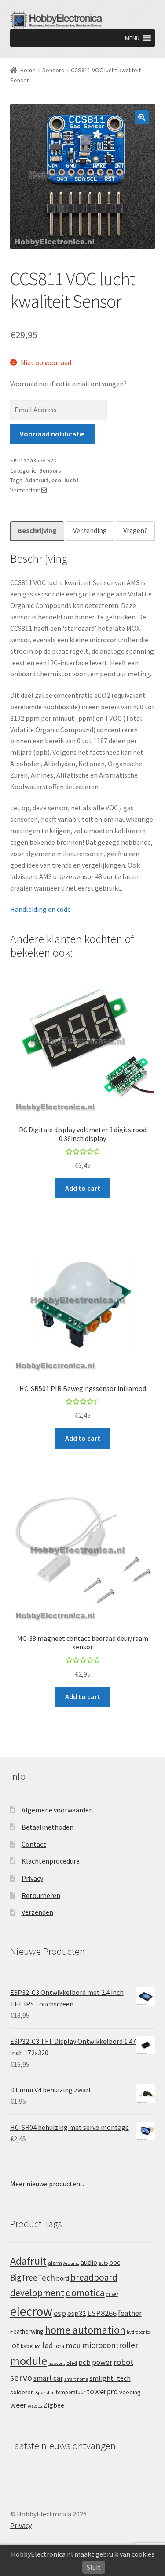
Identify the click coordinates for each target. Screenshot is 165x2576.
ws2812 (35, 2406)
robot (123, 2362)
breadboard (94, 2277)
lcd (38, 2346)
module (29, 2361)
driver (112, 2294)
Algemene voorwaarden (57, 1810)
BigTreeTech (33, 2278)
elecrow (31, 2311)
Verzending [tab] (90, 530)
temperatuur (71, 2392)
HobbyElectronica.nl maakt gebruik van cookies (83, 2554)
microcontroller (110, 2345)
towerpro (102, 2391)
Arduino (71, 2263)
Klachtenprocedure (51, 1861)
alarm (55, 2263)
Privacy (32, 1878)
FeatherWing (27, 2331)
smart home (76, 2379)
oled (72, 2363)
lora (59, 2346)
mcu (73, 2345)
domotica (85, 2293)
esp (60, 2313)
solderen (22, 2392)
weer (18, 2405)
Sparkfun (45, 2393)
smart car (48, 2378)
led (48, 2345)
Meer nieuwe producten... (47, 2184)
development (37, 2293)
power (102, 2362)
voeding (130, 2392)
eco (56, 480)
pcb (84, 2362)
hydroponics (139, 2332)
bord (63, 2278)
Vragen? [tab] (135, 530)
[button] (132, 38)
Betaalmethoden (48, 1827)
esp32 (77, 2313)
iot (15, 2345)
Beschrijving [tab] (37, 530)
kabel (27, 2346)
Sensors (53, 70)
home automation (85, 2330)
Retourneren (41, 1895)
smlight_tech (110, 2378)
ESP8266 (102, 2313)
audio (89, 2262)
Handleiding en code (40, 909)
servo (21, 2378)
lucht (71, 480)
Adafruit (37, 480)
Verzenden (37, 1912)
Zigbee (54, 2405)
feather (130, 2313)
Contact (34, 1844)
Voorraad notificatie (52, 434)
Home (28, 70)
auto (103, 2263)
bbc (115, 2262)
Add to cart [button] (83, 1188)
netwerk (57, 2363)
